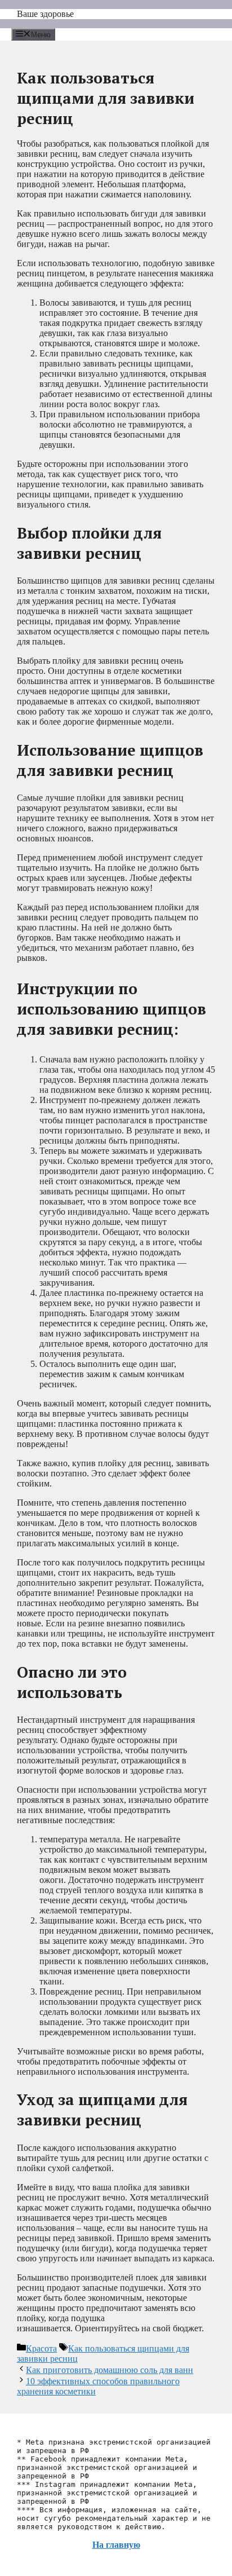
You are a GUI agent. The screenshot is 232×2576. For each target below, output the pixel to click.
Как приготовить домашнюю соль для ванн (110, 2370)
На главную (116, 2545)
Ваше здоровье (45, 14)
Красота (41, 2348)
